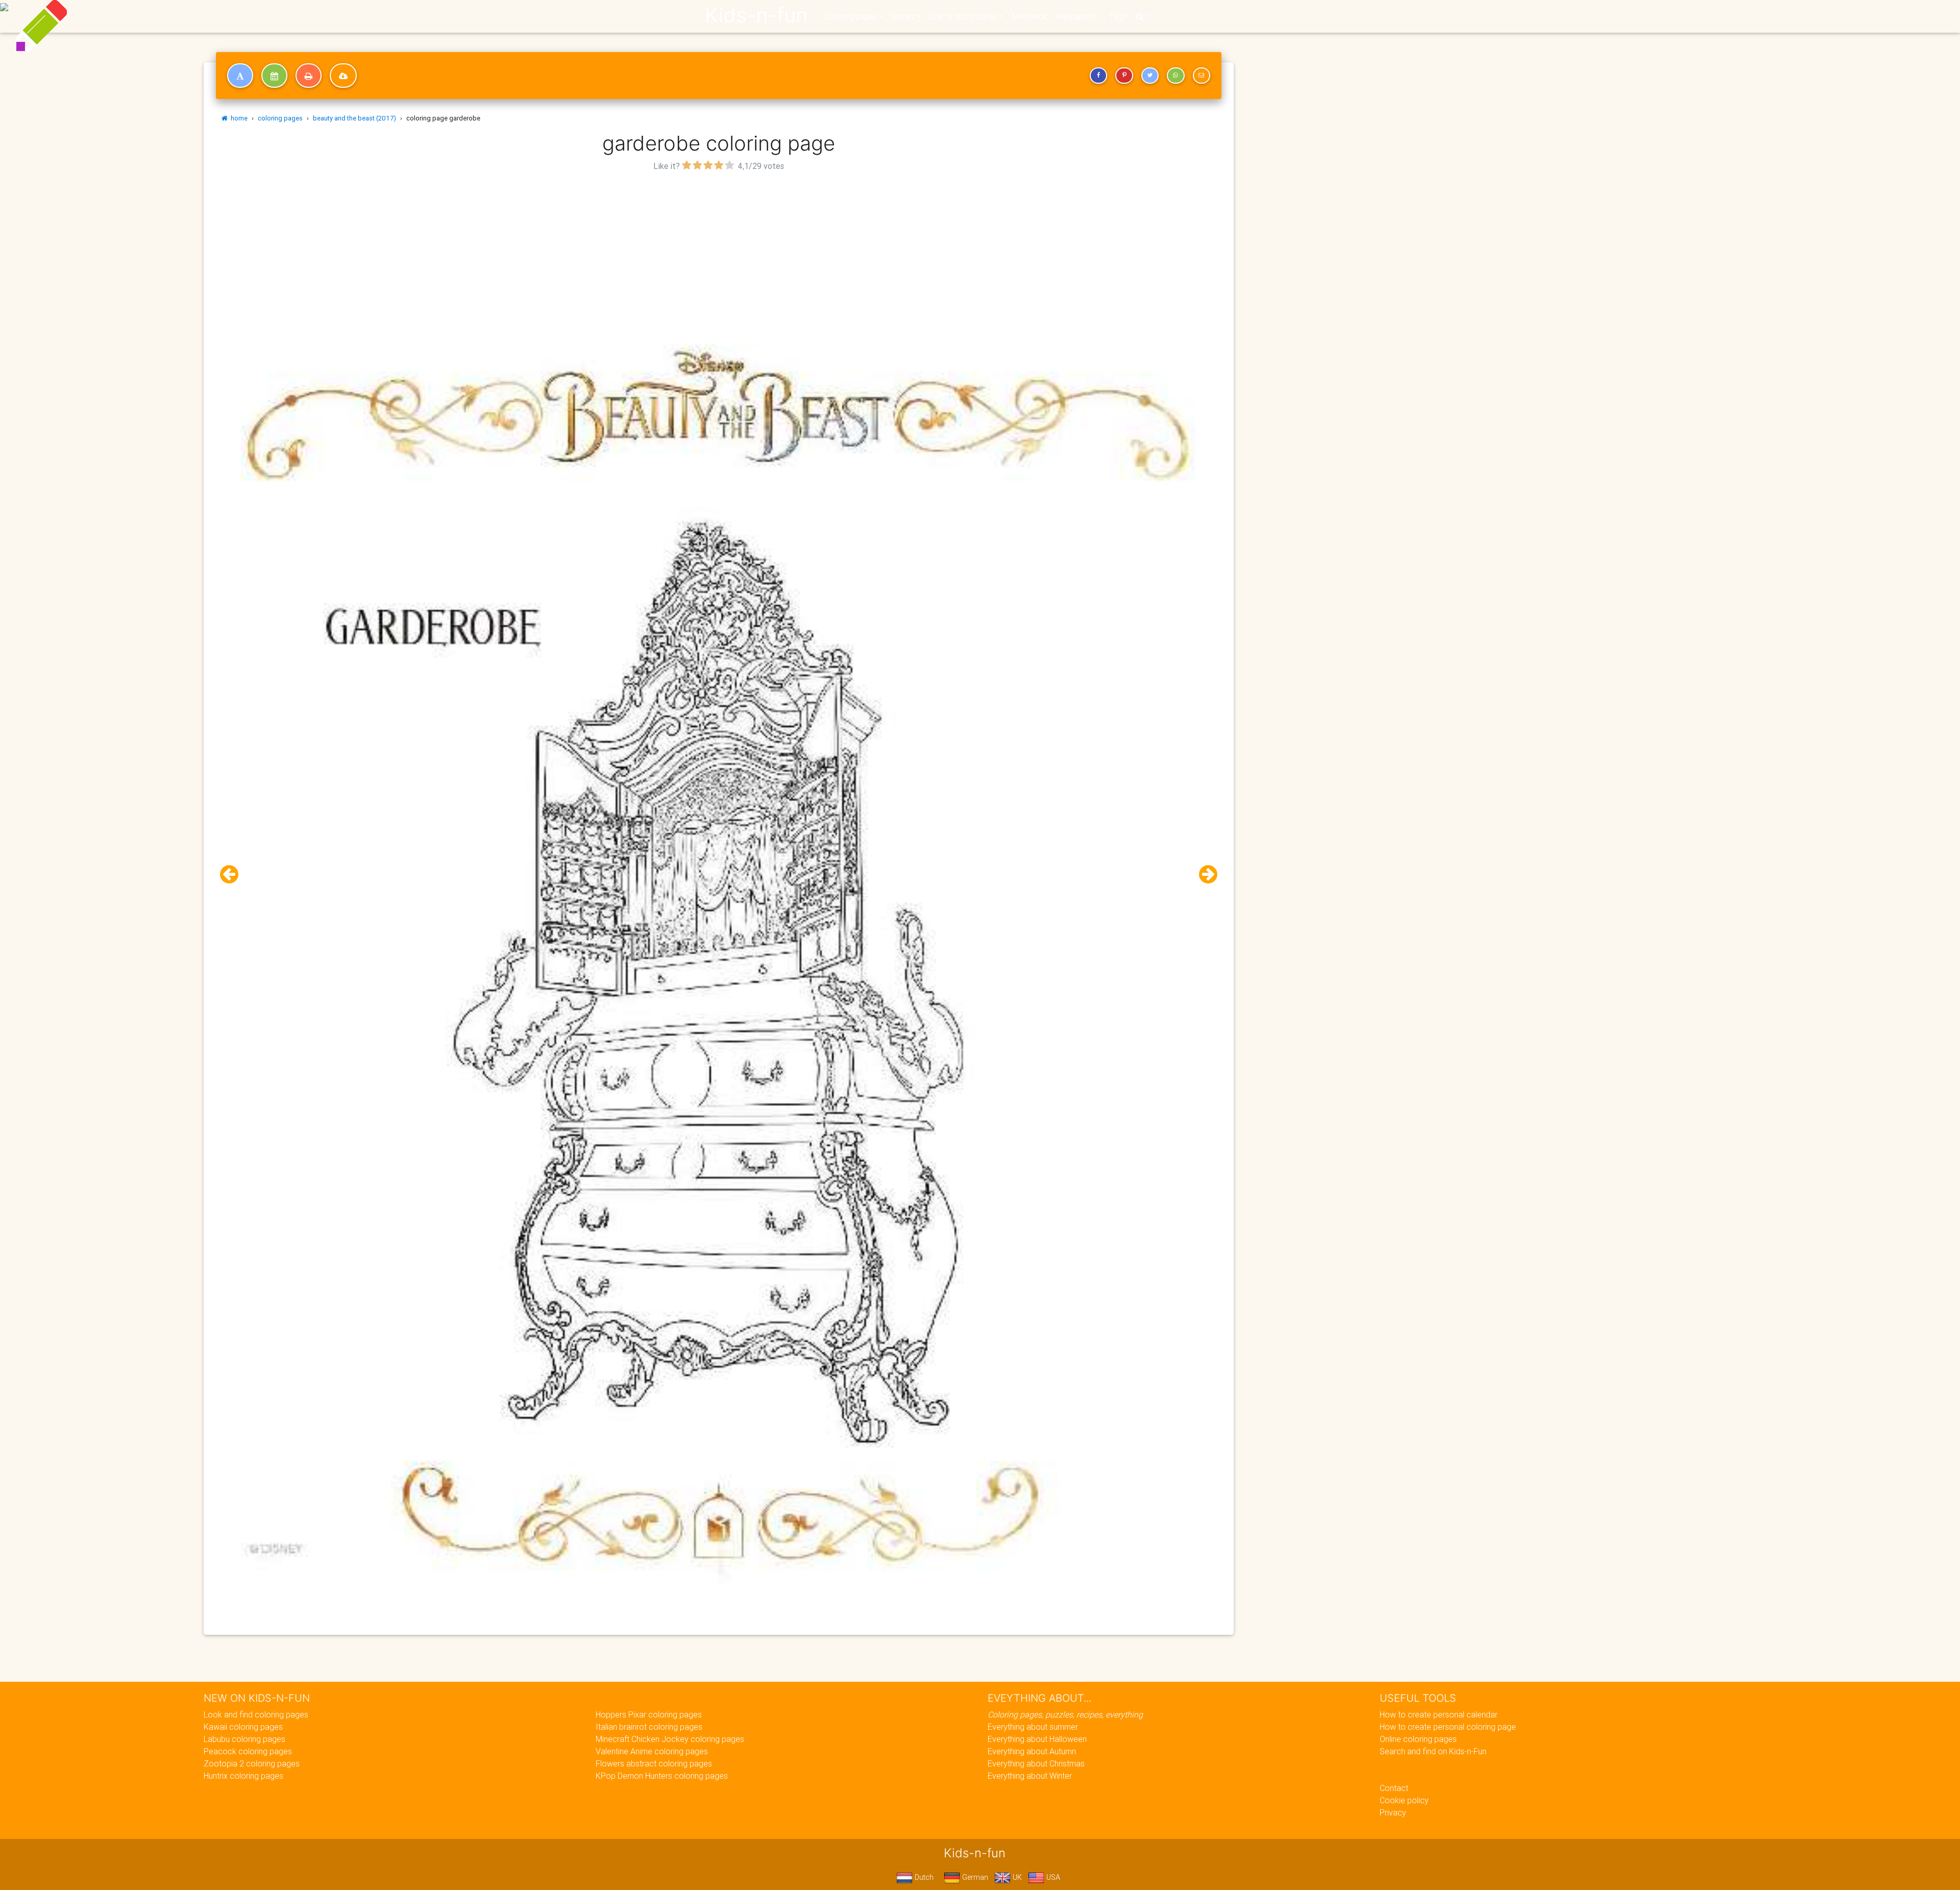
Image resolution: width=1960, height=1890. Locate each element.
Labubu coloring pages (244, 1739)
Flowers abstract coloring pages (654, 1763)
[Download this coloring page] (343, 76)
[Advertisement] (719, 246)
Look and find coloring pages (256, 1714)
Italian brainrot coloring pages (649, 1727)
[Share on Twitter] (1150, 76)
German (974, 1877)
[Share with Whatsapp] (1175, 76)
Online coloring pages (1418, 1739)
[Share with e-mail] (1202, 76)
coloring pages (280, 118)
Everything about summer (1033, 1727)
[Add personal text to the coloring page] (240, 76)
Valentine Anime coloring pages (652, 1751)
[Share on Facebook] (1098, 76)
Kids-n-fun (756, 15)
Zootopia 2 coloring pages (252, 1763)
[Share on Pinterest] (1124, 76)
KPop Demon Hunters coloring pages (662, 1776)
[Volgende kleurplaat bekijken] (1204, 875)
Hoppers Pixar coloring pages (649, 1714)
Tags (1118, 16)
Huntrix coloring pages (243, 1776)
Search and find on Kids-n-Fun (1433, 1751)
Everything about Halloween (1037, 1739)
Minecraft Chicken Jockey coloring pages (670, 1739)
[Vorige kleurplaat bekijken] (233, 875)
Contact (1394, 1788)
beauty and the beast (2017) (354, 118)
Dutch (923, 1877)
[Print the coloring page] (309, 76)
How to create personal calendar (1439, 1714)
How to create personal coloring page (1448, 1727)
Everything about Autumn (1032, 1751)
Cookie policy (1404, 1800)
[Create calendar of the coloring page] (274, 76)
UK (1016, 1877)
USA (1052, 1877)
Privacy (1393, 1812)
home (238, 118)
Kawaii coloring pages (243, 1727)
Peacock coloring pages (248, 1751)
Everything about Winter (1030, 1776)
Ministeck (1029, 16)
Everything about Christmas (1036, 1763)
